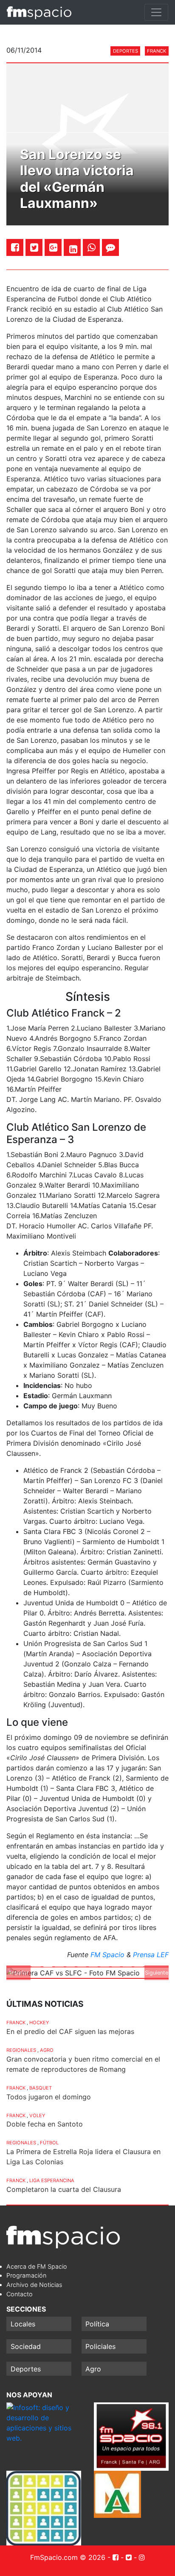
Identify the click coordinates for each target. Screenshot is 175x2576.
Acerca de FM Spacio (37, 2266)
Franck (157, 51)
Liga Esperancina (52, 2180)
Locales (23, 2324)
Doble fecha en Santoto (45, 2124)
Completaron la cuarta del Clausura (64, 2189)
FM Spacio (107, 1955)
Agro (47, 2050)
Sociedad (26, 2346)
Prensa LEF (151, 1955)
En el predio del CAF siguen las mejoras (70, 2031)
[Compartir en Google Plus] (53, 247)
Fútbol (49, 2143)
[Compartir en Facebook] (15, 247)
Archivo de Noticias (34, 2285)
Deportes (126, 51)
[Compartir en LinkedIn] (73, 249)
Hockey (39, 2023)
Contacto (20, 2294)
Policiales (100, 2346)
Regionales (21, 2050)
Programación (26, 2275)
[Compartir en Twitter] (34, 247)
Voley (37, 2115)
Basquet (41, 2088)
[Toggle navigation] (156, 12)
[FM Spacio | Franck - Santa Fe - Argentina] (39, 12)
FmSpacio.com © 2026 (68, 2557)
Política (97, 2324)
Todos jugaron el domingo (49, 2097)
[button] (18, 1973)
